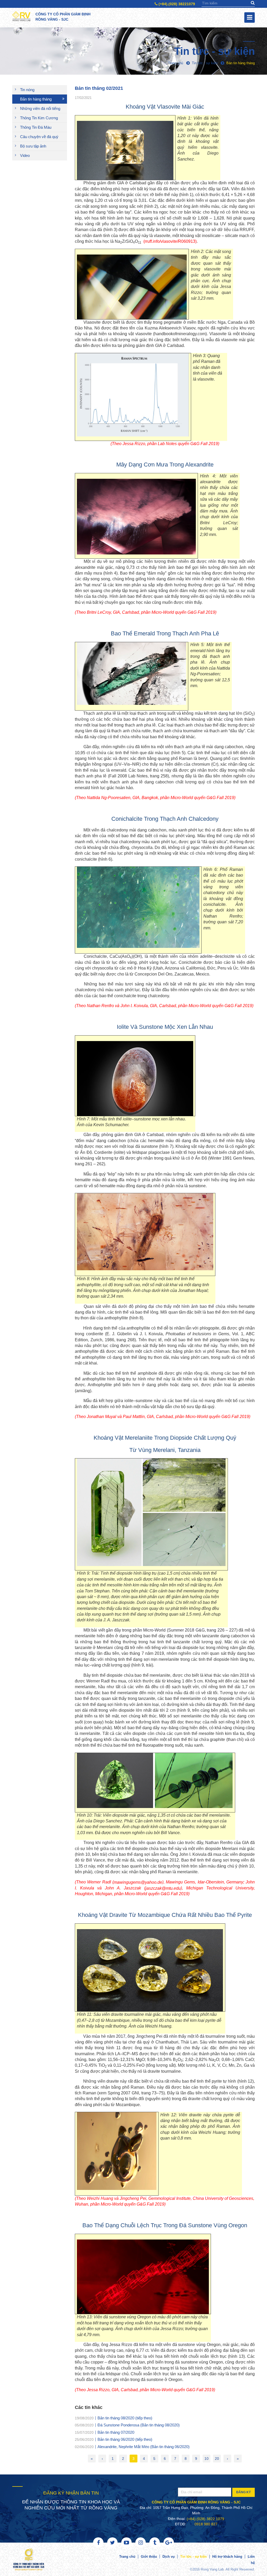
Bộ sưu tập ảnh (33, 146)
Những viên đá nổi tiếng (40, 108)
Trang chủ (127, 2557)
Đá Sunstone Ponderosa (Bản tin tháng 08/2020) (139, 2425)
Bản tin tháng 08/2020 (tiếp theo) (125, 2418)
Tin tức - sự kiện (193, 2557)
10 (207, 2459)
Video (25, 155)
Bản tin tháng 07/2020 (116, 2432)
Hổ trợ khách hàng (227, 2557)
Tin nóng (27, 90)
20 (217, 2459)
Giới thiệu (149, 2557)
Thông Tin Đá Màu (36, 127)
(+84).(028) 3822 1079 (205, 2519)
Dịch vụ (169, 2557)
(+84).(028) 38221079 (176, 4)
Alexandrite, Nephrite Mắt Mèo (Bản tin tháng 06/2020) (144, 2446)
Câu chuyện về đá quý (39, 137)
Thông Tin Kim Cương (39, 118)
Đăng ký (244, 2492)
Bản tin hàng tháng (36, 99)
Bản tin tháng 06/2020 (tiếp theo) (125, 2439)
